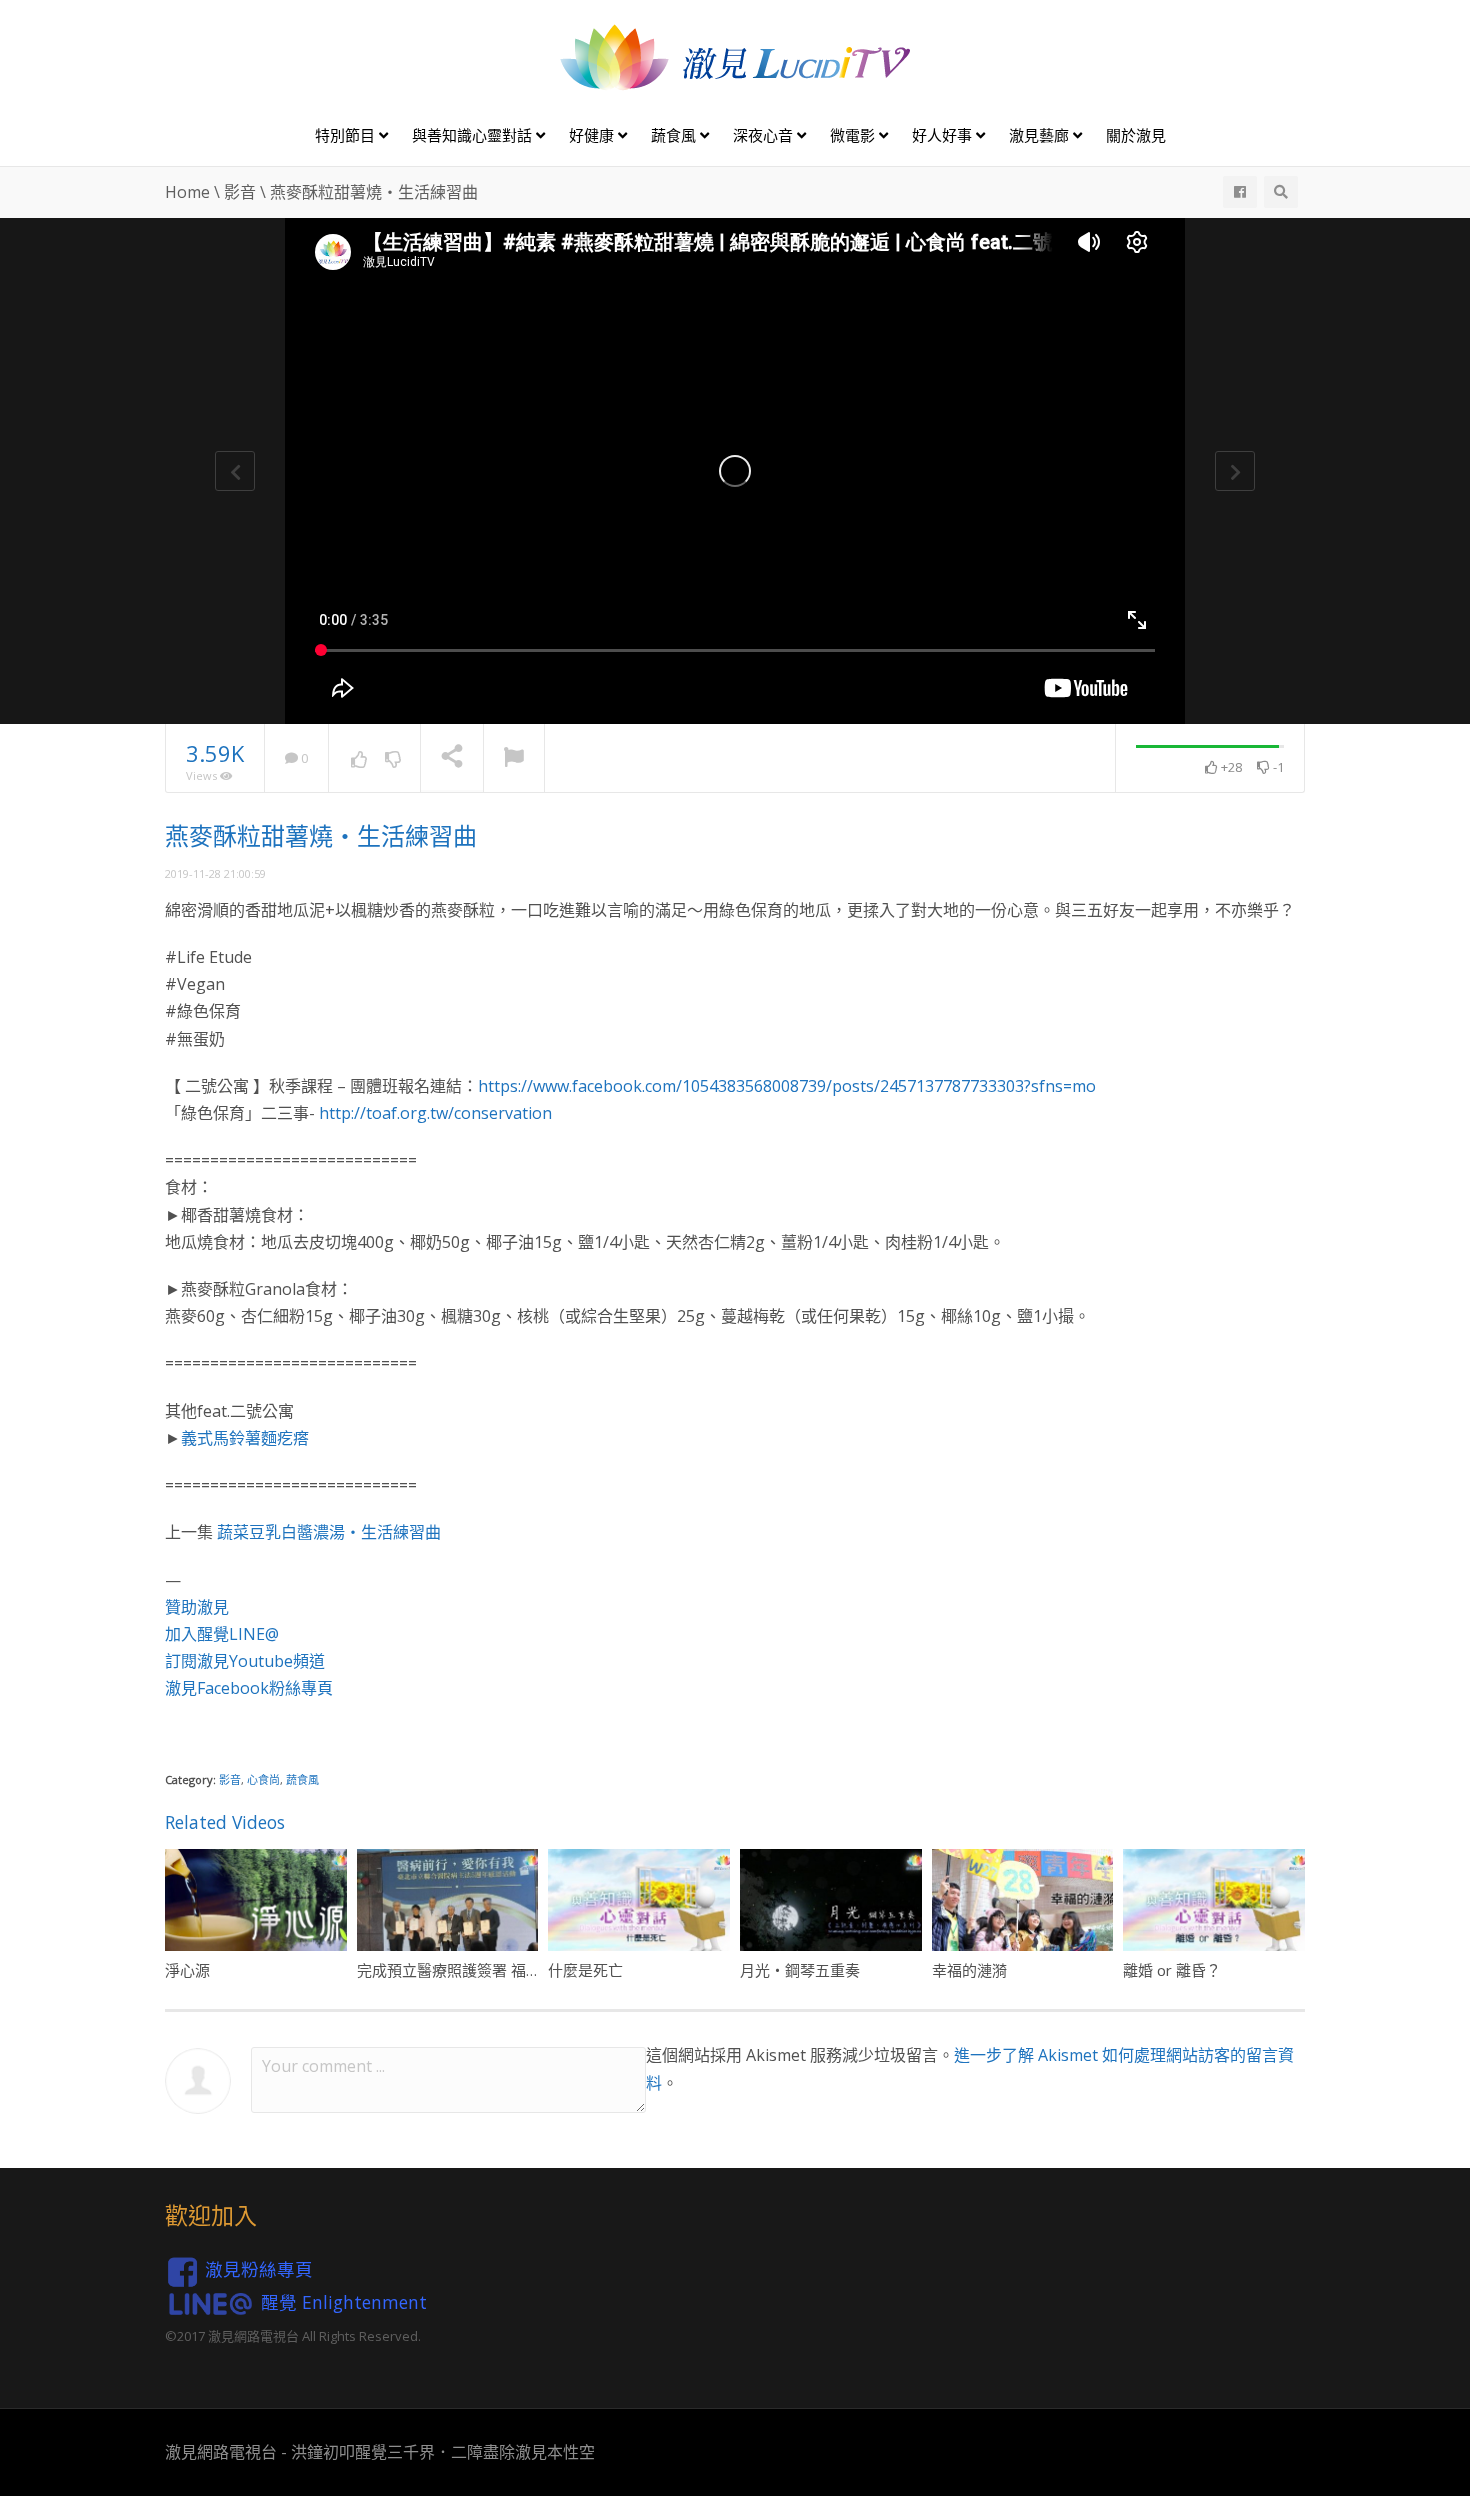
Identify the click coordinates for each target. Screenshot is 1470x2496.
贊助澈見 (197, 1607)
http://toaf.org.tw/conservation (435, 1113)
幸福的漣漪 (969, 1970)
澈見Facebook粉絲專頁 (249, 1688)
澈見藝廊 (1041, 135)
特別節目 (347, 135)
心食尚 (263, 1779)
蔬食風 (675, 135)
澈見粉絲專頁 (259, 2269)
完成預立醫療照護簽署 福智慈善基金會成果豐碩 (516, 1970)
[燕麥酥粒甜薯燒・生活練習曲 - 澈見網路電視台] (735, 56)
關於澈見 (1136, 135)
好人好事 (944, 135)
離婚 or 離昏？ (1172, 1970)
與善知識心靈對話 (474, 135)
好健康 (593, 135)
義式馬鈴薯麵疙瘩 (245, 1438)
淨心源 (187, 1970)
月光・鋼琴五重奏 (800, 1970)
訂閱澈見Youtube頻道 (245, 1661)
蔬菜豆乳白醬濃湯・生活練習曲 (329, 1532)
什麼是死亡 (585, 1970)
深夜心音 (765, 135)
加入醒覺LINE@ (222, 1634)
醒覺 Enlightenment (344, 2301)
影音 (240, 192)
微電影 (854, 135)
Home (187, 192)
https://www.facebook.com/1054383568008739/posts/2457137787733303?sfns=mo (787, 1086)
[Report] (514, 759)
